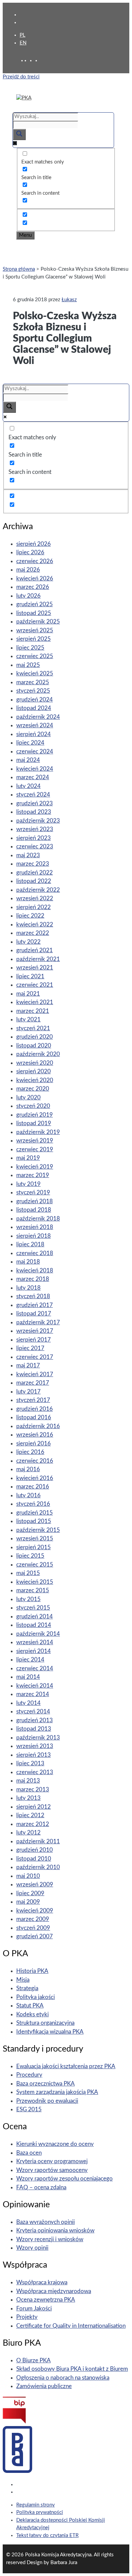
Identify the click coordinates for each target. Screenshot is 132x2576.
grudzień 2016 (35, 1409)
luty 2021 (28, 1020)
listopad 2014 (34, 1625)
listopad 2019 (34, 1123)
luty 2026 (28, 596)
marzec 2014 (33, 1694)
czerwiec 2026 (35, 561)
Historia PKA (32, 1971)
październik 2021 (38, 959)
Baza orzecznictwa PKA (46, 2084)
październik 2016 (38, 1426)
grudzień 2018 (35, 1201)
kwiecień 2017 (35, 1374)
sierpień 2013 (34, 1755)
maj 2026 (28, 570)
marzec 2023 (33, 864)
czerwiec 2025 (35, 656)
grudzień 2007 (35, 1936)
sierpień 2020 (34, 1071)
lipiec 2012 (30, 1815)
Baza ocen (29, 2153)
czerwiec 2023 (35, 847)
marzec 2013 (33, 1790)
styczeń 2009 (33, 1928)
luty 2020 (28, 1098)
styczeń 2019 (33, 1193)
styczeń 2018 (33, 1296)
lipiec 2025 (30, 648)
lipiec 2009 (30, 1893)
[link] (32, 61)
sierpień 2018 (34, 1236)
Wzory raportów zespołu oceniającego (64, 2179)
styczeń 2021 (33, 1028)
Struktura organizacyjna (45, 2023)
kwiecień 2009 (35, 1911)
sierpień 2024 (34, 734)
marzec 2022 (33, 933)
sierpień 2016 (34, 1444)
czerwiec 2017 (35, 1357)
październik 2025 (38, 622)
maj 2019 (28, 1158)
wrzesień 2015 (35, 1539)
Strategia (27, 1988)
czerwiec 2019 (35, 1149)
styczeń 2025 (33, 691)
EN (23, 43)
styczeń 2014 (33, 1712)
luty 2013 (28, 1798)
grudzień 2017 (35, 1305)
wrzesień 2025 (35, 630)
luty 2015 (28, 1599)
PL (23, 35)
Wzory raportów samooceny (52, 2170)
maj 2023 (28, 855)
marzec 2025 (33, 682)
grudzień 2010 (35, 1850)
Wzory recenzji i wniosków (50, 2239)
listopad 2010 (34, 1859)
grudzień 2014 (35, 1617)
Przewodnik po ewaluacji (47, 2101)
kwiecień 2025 (35, 674)
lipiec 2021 (30, 976)
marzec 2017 (33, 1383)
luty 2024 (28, 786)
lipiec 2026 (30, 552)
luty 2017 (28, 1392)
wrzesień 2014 (35, 1642)
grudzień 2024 (35, 700)
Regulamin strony (36, 2505)
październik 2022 (38, 890)
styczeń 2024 (33, 795)
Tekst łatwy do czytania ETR (47, 2535)
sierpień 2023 (34, 838)
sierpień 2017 (34, 1340)
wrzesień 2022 (35, 898)
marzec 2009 (33, 1919)
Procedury (29, 2075)
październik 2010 (38, 1867)
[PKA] (24, 98)
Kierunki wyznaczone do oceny (55, 2144)
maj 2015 (28, 1573)
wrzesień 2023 (35, 829)
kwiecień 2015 (35, 1582)
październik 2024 (38, 717)
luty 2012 (28, 1833)
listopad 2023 (34, 812)
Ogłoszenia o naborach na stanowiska (63, 2378)
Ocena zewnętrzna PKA (46, 2300)
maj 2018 (28, 1262)
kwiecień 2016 (35, 1478)
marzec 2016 (33, 1487)
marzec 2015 (33, 1590)
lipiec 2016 (30, 1452)
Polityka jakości (36, 1997)
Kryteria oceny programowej (52, 2161)
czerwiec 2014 (35, 1668)
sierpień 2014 (34, 1651)
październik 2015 (38, 1530)
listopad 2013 (34, 1729)
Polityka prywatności (40, 2512)
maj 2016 (28, 1469)
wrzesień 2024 (35, 725)
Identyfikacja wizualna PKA (50, 2032)
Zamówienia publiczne (44, 2386)
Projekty (27, 2317)
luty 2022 (28, 942)
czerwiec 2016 (35, 1461)
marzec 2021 (33, 1011)
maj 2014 (28, 1677)
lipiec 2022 (30, 916)
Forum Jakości (34, 2309)
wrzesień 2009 (35, 1885)
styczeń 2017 (33, 1400)
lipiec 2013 (30, 1763)
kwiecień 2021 (35, 1002)
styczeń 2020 (33, 1106)
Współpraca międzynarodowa (54, 2291)
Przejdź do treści (21, 77)
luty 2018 (28, 1288)
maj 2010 (28, 1876)
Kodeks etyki (32, 2014)
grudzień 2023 (35, 803)
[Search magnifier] (19, 134)
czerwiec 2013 (35, 1772)
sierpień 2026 (34, 544)
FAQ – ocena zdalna (41, 2187)
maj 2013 (28, 1781)
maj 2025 (28, 665)
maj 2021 (28, 994)
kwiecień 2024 (35, 769)
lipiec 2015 (30, 1556)
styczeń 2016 (33, 1504)
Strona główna (19, 269)
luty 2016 (28, 1495)
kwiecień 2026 (35, 579)
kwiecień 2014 (35, 1686)
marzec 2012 (33, 1824)
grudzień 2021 (35, 950)
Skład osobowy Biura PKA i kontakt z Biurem (72, 2369)
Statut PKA (30, 2006)
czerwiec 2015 (35, 1565)
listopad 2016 (34, 1417)
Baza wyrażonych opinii (46, 2222)
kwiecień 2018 (35, 1271)
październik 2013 (38, 1738)
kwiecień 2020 (35, 1080)
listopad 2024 (34, 708)
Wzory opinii (32, 2248)
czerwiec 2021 (35, 985)
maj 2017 (28, 1366)
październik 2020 (38, 1054)
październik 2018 (38, 1219)
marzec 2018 (33, 1279)
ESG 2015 (29, 2109)
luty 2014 (28, 1703)
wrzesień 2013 (35, 1746)
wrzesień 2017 (35, 1331)
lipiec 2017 (30, 1348)
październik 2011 (38, 1841)
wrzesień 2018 (35, 1227)
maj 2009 (28, 1902)
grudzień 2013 (35, 1720)
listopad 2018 (34, 1210)
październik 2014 (38, 1634)
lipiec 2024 (30, 743)
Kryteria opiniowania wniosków (55, 2231)
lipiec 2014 (30, 1660)
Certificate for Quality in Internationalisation (71, 2326)
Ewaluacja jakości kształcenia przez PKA (66, 2066)
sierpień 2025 (34, 639)
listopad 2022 (34, 881)
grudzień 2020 (35, 1037)
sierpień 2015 (34, 1547)
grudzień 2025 (35, 604)
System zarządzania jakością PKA (57, 2092)
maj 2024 (28, 760)
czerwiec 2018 (35, 1253)
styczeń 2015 (33, 1608)
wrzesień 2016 (35, 1435)
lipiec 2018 (30, 1244)
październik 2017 (38, 1322)
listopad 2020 (34, 1046)
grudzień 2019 (35, 1115)
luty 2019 (28, 1184)
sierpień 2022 (34, 907)
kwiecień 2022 (35, 925)
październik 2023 (38, 821)
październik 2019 (38, 1132)
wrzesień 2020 (35, 1063)
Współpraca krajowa (42, 2282)
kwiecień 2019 (35, 1167)
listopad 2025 (34, 613)
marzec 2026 (33, 587)
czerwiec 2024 (35, 752)
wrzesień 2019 (35, 1141)
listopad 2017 (34, 1314)
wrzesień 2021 (35, 968)
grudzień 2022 (35, 873)
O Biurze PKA (34, 2360)
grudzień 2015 (35, 1513)
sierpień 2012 (34, 1807)
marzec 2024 (33, 777)
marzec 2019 (33, 1175)
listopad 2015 (34, 1521)
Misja (23, 1980)
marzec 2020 (33, 1089)
